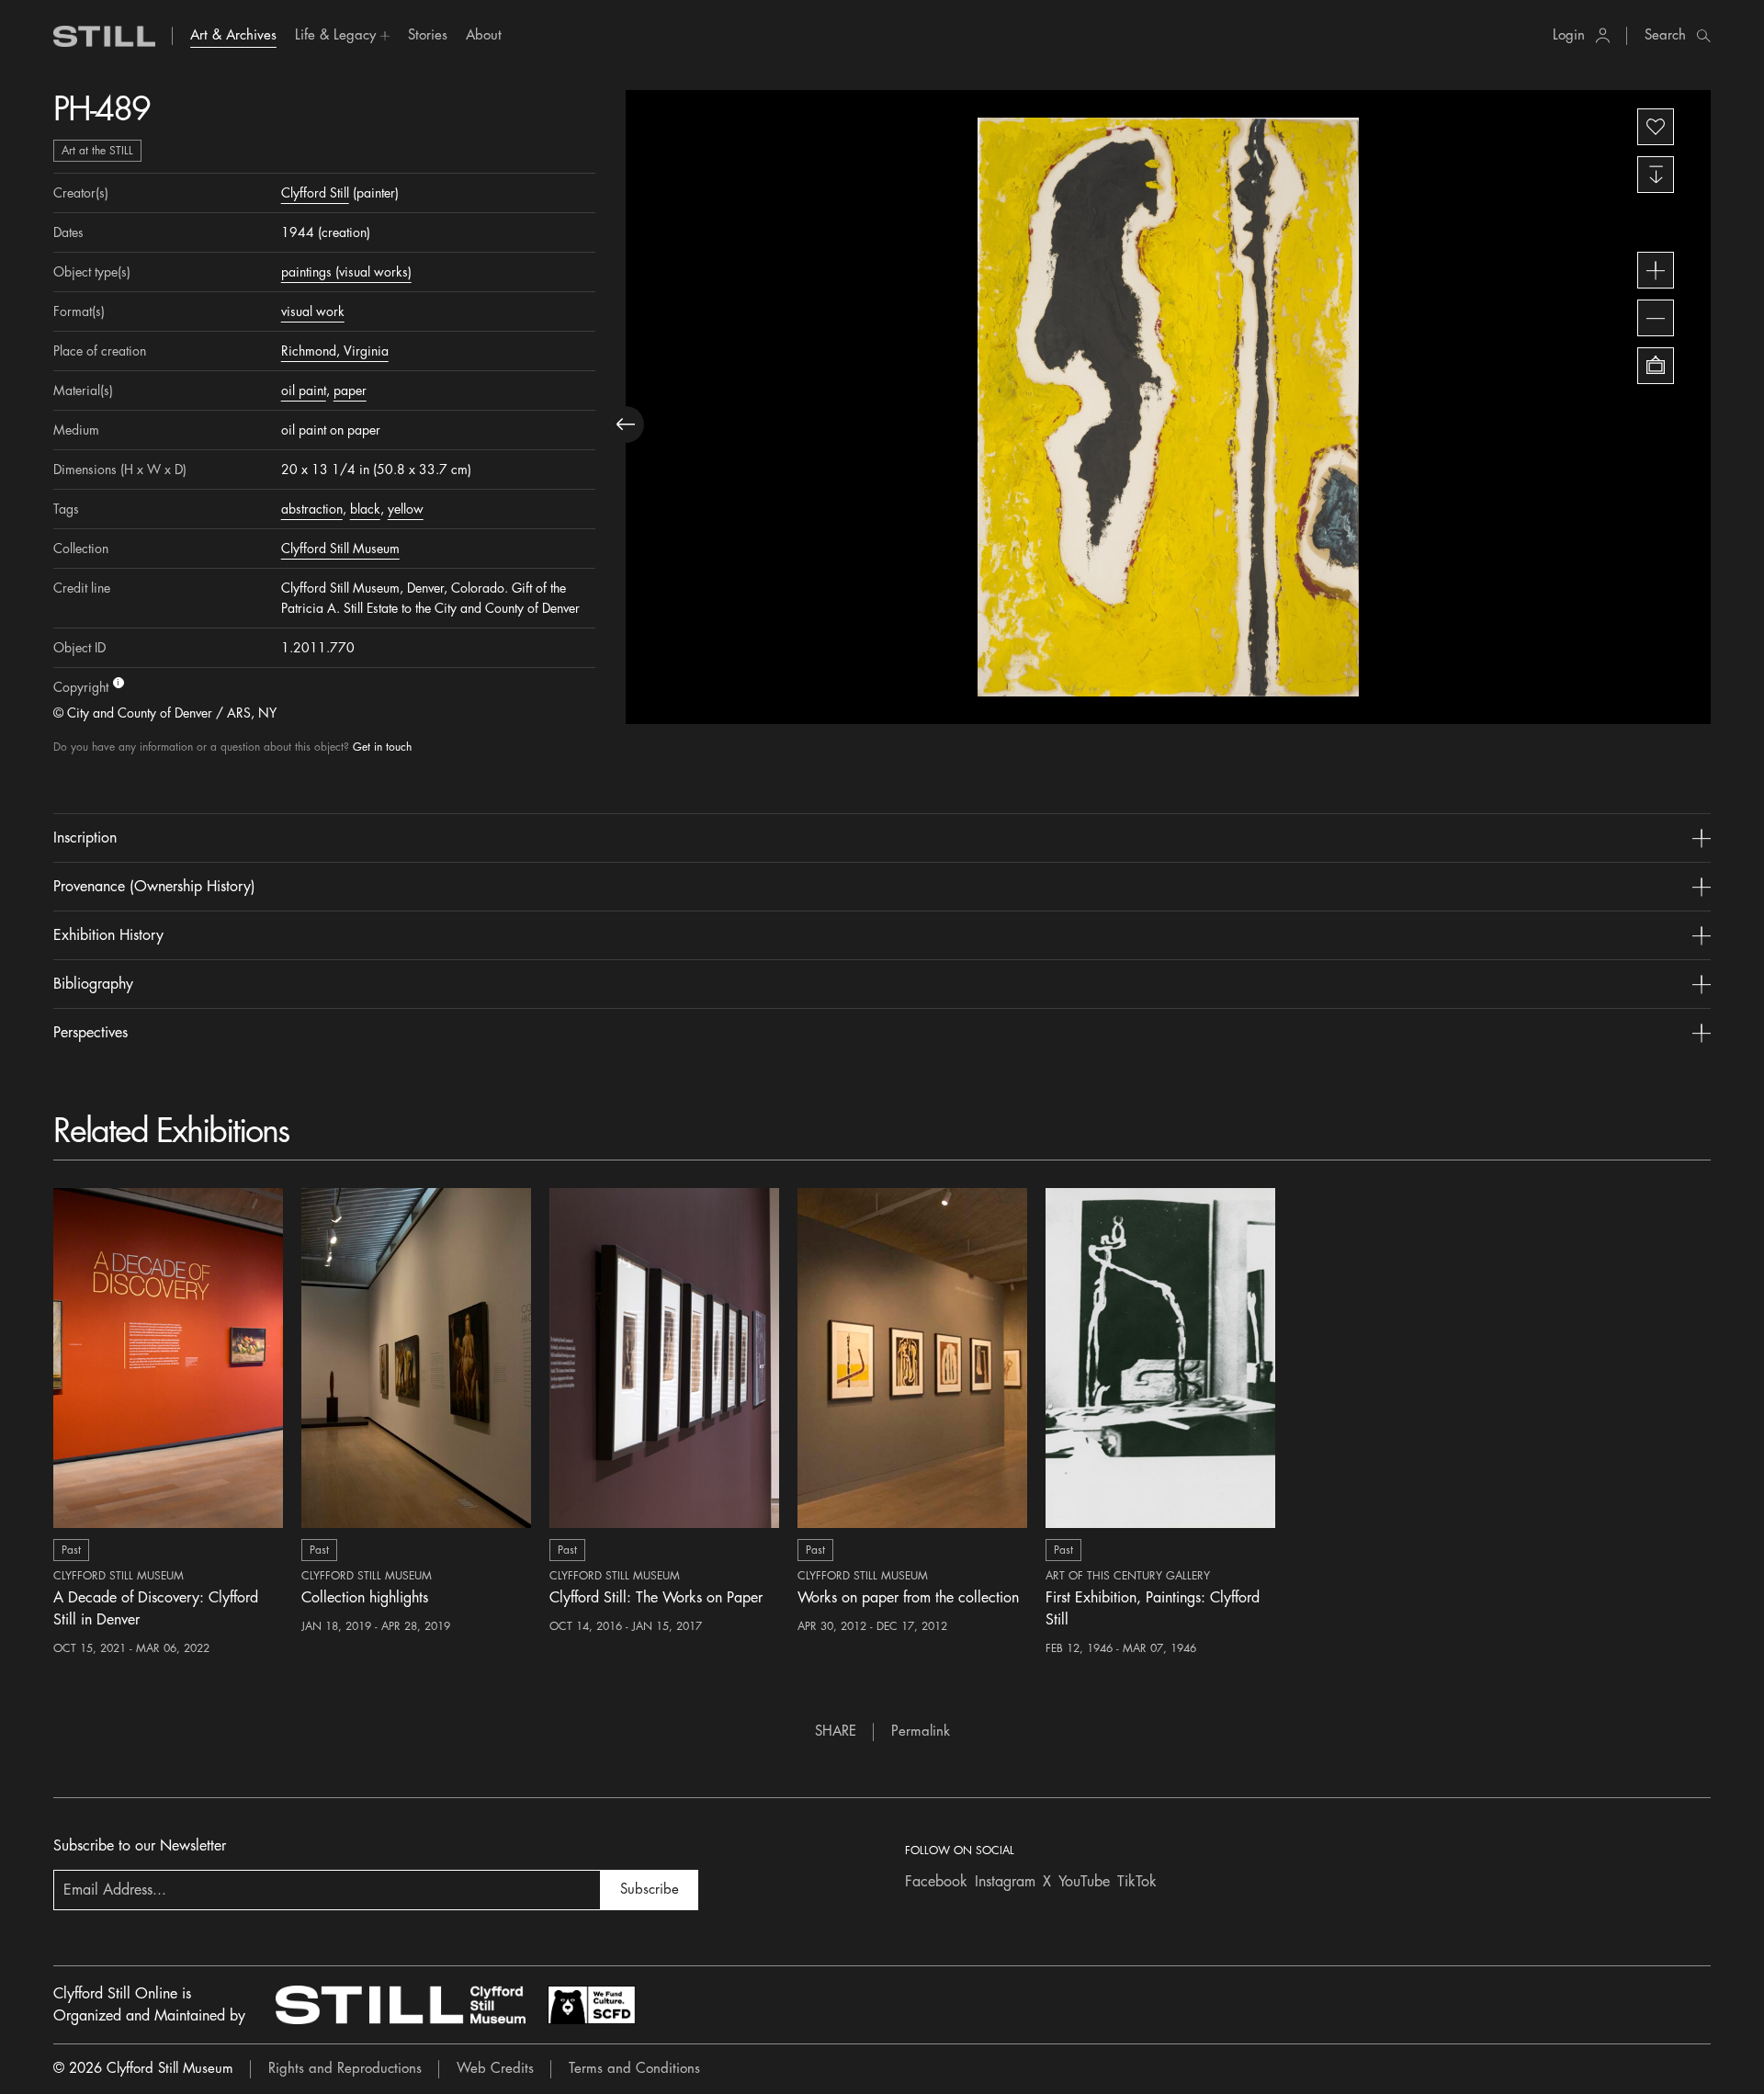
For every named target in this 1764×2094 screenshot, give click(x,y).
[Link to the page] (105, 36)
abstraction (312, 509)
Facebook (936, 1882)
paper (350, 391)
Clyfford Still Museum (340, 549)
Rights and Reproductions (345, 2069)
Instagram (1005, 1882)
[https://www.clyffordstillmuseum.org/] (401, 2005)
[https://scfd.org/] (592, 2005)
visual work (313, 311)
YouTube (1084, 1882)
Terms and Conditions (634, 2069)
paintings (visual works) (346, 272)
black (365, 509)
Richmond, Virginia (335, 351)
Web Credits (495, 2069)
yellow (406, 509)
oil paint (304, 391)
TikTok (1137, 1882)
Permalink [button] (921, 1732)
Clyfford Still (315, 193)
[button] (342, 36)
